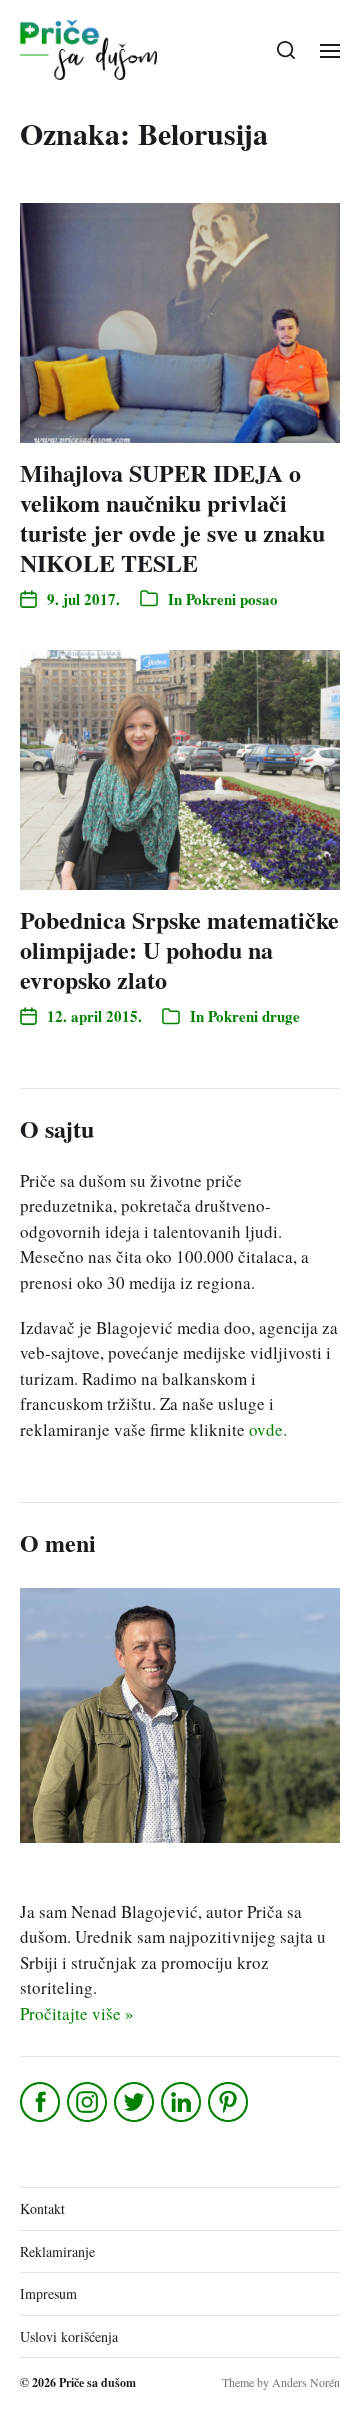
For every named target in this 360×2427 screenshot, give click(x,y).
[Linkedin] (182, 2102)
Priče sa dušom (97, 2382)
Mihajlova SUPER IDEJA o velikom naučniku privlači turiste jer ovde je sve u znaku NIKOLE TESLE (172, 517)
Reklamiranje (57, 2251)
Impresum (48, 2293)
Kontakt (42, 2208)
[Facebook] (41, 2102)
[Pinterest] (229, 2102)
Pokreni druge (254, 1016)
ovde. (268, 1429)
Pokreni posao (232, 599)
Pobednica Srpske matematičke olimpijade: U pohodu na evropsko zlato (179, 949)
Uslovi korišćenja (69, 2336)
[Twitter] (135, 2102)
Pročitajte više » (77, 2013)
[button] (286, 50)
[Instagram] (88, 2102)
